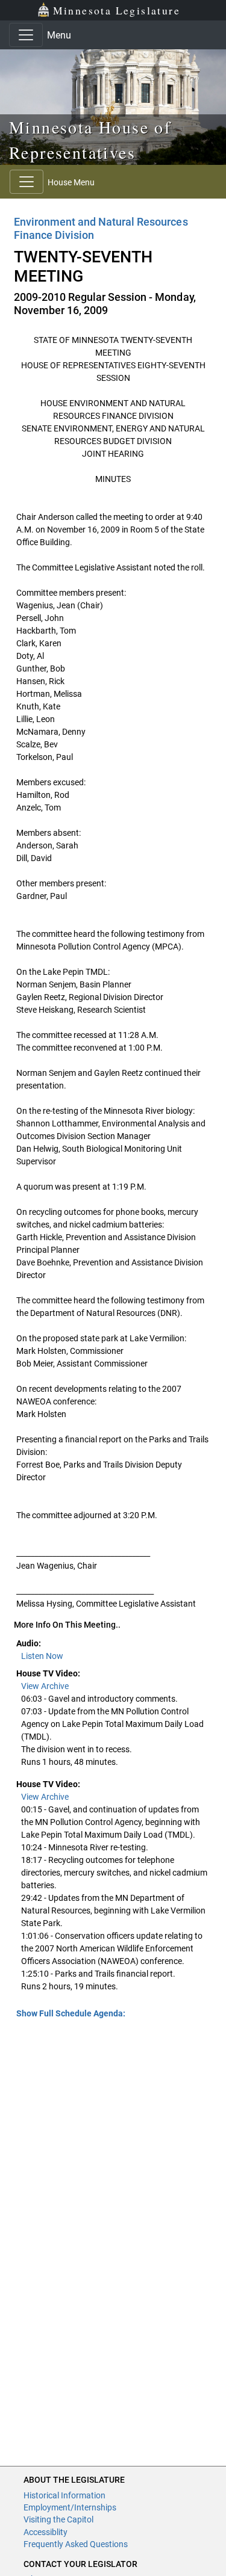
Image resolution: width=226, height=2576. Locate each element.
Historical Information (64, 2495)
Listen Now (42, 1656)
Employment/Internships (70, 2507)
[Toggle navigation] (26, 35)
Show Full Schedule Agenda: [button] (71, 2013)
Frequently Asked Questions (76, 2544)
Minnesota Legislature (117, 10)
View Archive (45, 1686)
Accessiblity (46, 2532)
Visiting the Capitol (58, 2519)
